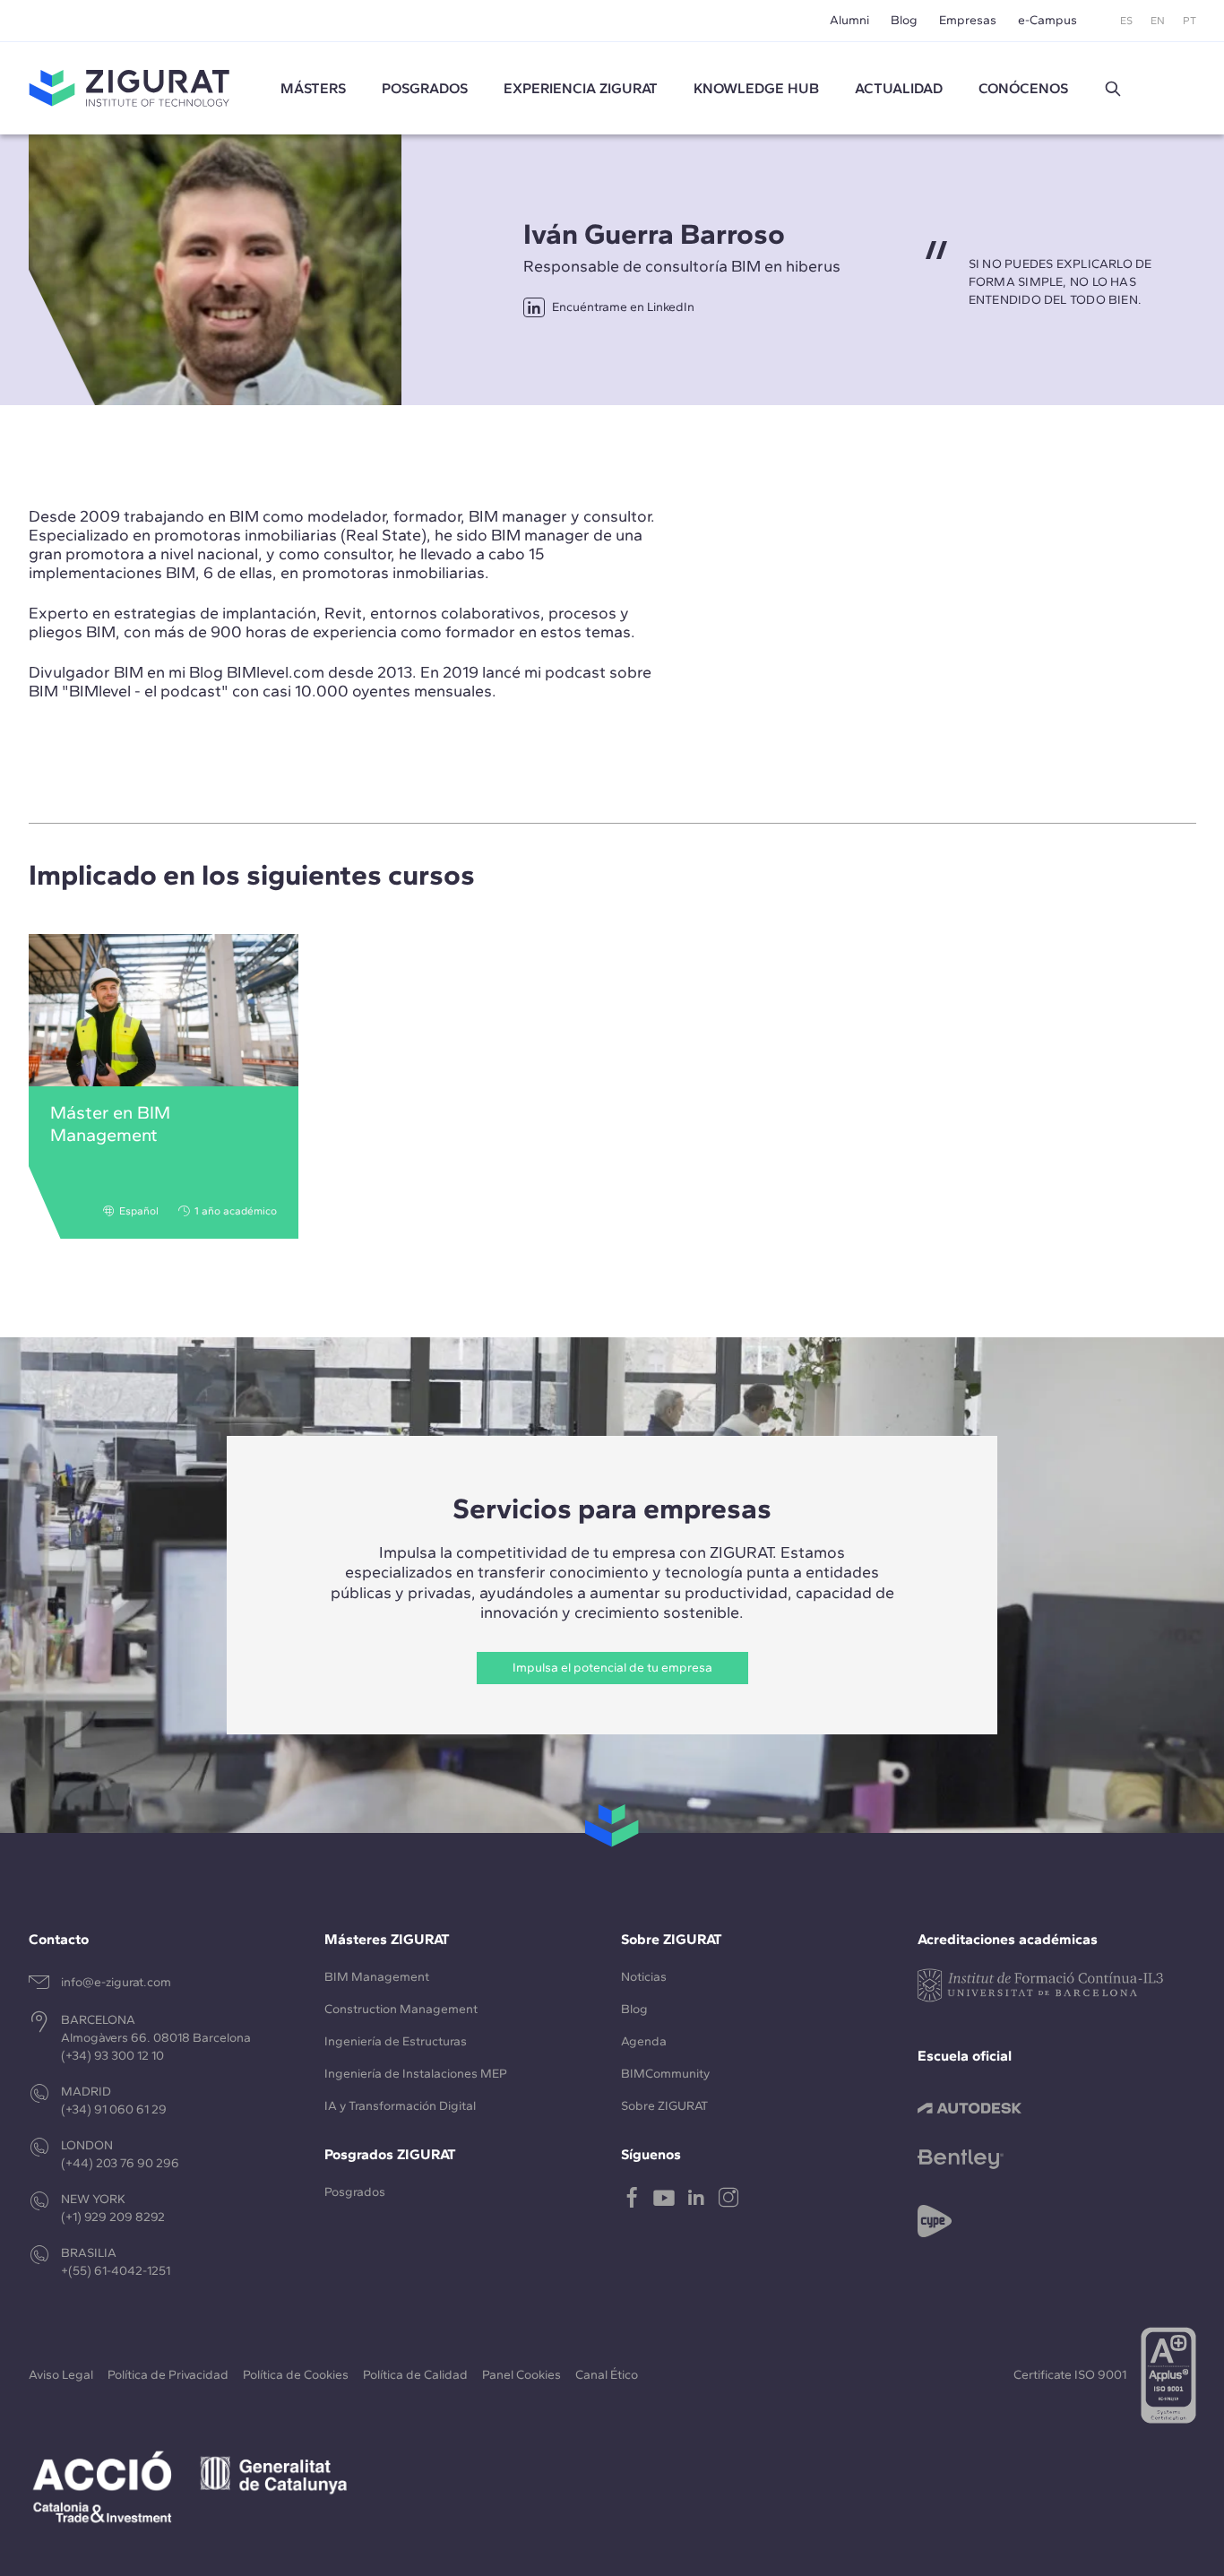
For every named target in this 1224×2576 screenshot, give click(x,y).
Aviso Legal (61, 2375)
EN (1158, 21)
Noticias (644, 1977)
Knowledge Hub (756, 88)
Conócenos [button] (1023, 88)
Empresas (968, 20)
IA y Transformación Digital (400, 2106)
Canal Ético (607, 2375)
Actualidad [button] (899, 88)
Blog (904, 20)
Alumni (849, 20)
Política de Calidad (415, 2375)
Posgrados (425, 88)
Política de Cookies (296, 2375)
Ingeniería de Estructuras (396, 2041)
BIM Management (377, 1977)
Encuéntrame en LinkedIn (623, 307)
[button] (1113, 89)
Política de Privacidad (168, 2375)
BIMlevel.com (276, 672)
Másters (313, 88)
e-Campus (1047, 20)
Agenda (644, 2041)
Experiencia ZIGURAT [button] (581, 88)
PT (1190, 21)
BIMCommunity (665, 2074)
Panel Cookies (521, 2375)
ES (1126, 21)
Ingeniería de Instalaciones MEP (416, 2074)
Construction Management (401, 2009)
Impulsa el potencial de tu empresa (612, 1668)
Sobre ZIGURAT (664, 2106)
